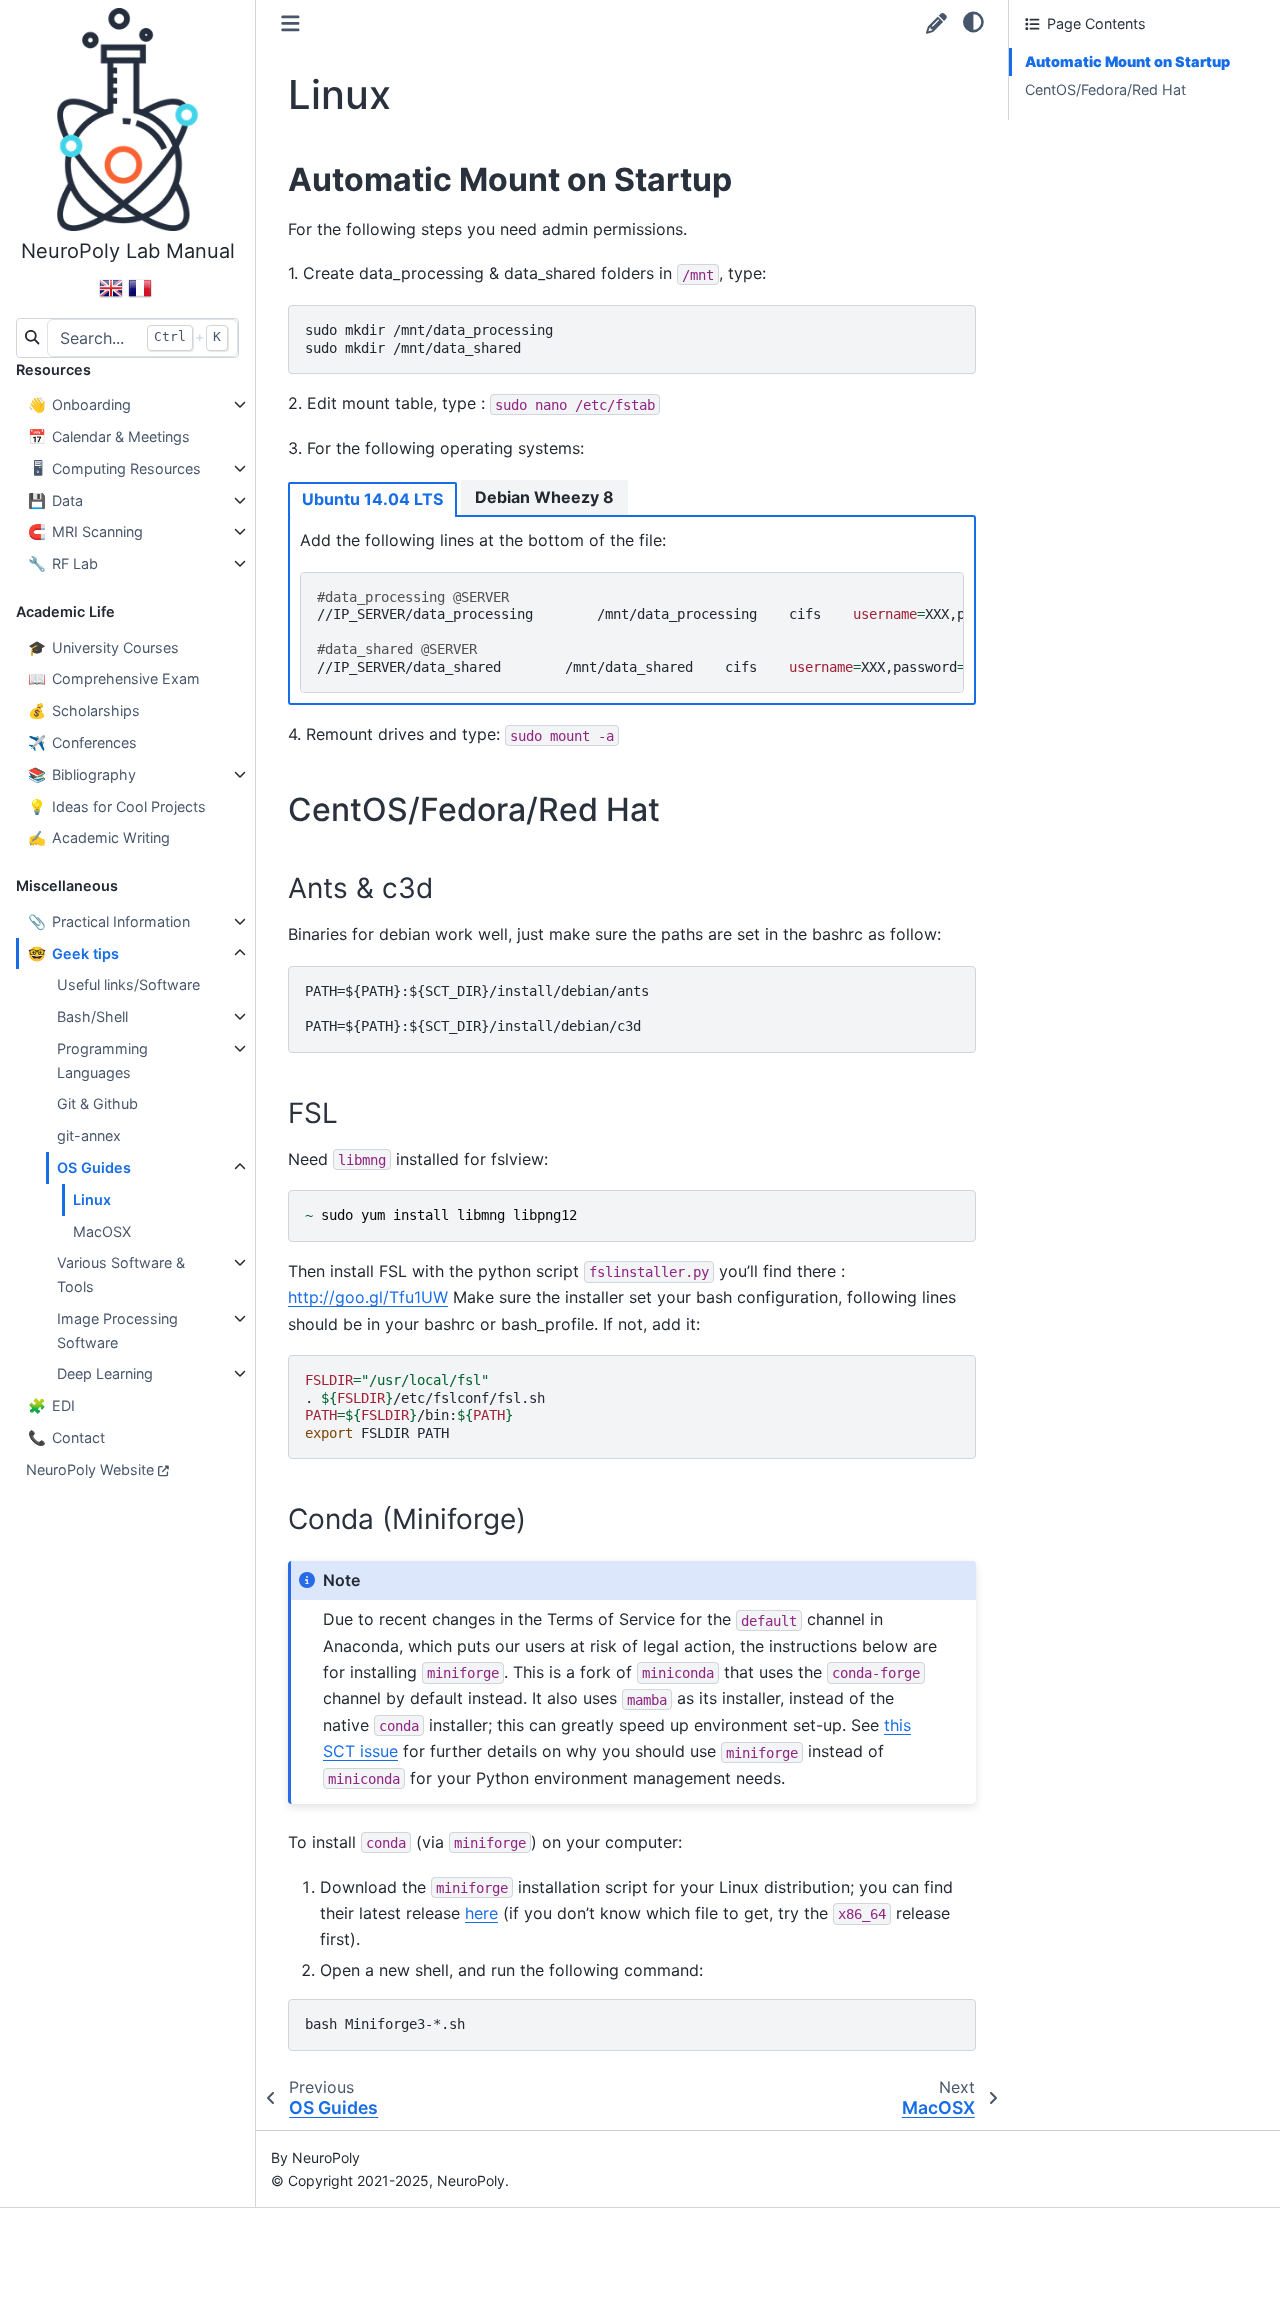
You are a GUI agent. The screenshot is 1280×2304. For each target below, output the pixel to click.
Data (55, 500)
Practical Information (109, 921)
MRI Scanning (85, 531)
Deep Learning (105, 1373)
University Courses (103, 647)
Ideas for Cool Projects (117, 806)
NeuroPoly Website (90, 1469)
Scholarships (84, 710)
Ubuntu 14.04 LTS (372, 499)
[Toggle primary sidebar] (290, 23)
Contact (66, 1437)
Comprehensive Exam (114, 678)
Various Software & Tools (121, 1274)
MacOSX (102, 1231)
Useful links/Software (128, 984)
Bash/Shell (92, 1016)
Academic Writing (99, 837)
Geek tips (73, 953)
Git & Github (97, 1103)
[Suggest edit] (936, 23)
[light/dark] (973, 21)
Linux (92, 1199)
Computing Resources (117, 468)
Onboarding (79, 404)
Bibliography (82, 774)
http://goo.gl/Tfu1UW (368, 1297)
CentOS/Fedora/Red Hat (1105, 89)
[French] (140, 297)
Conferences (82, 742)
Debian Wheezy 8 (544, 497)
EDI (51, 1405)
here (481, 1913)
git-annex (89, 1135)
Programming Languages (102, 1060)
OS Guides (94, 1167)
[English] (111, 297)
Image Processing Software (117, 1330)
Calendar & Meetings (109, 436)
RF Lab (63, 563)
